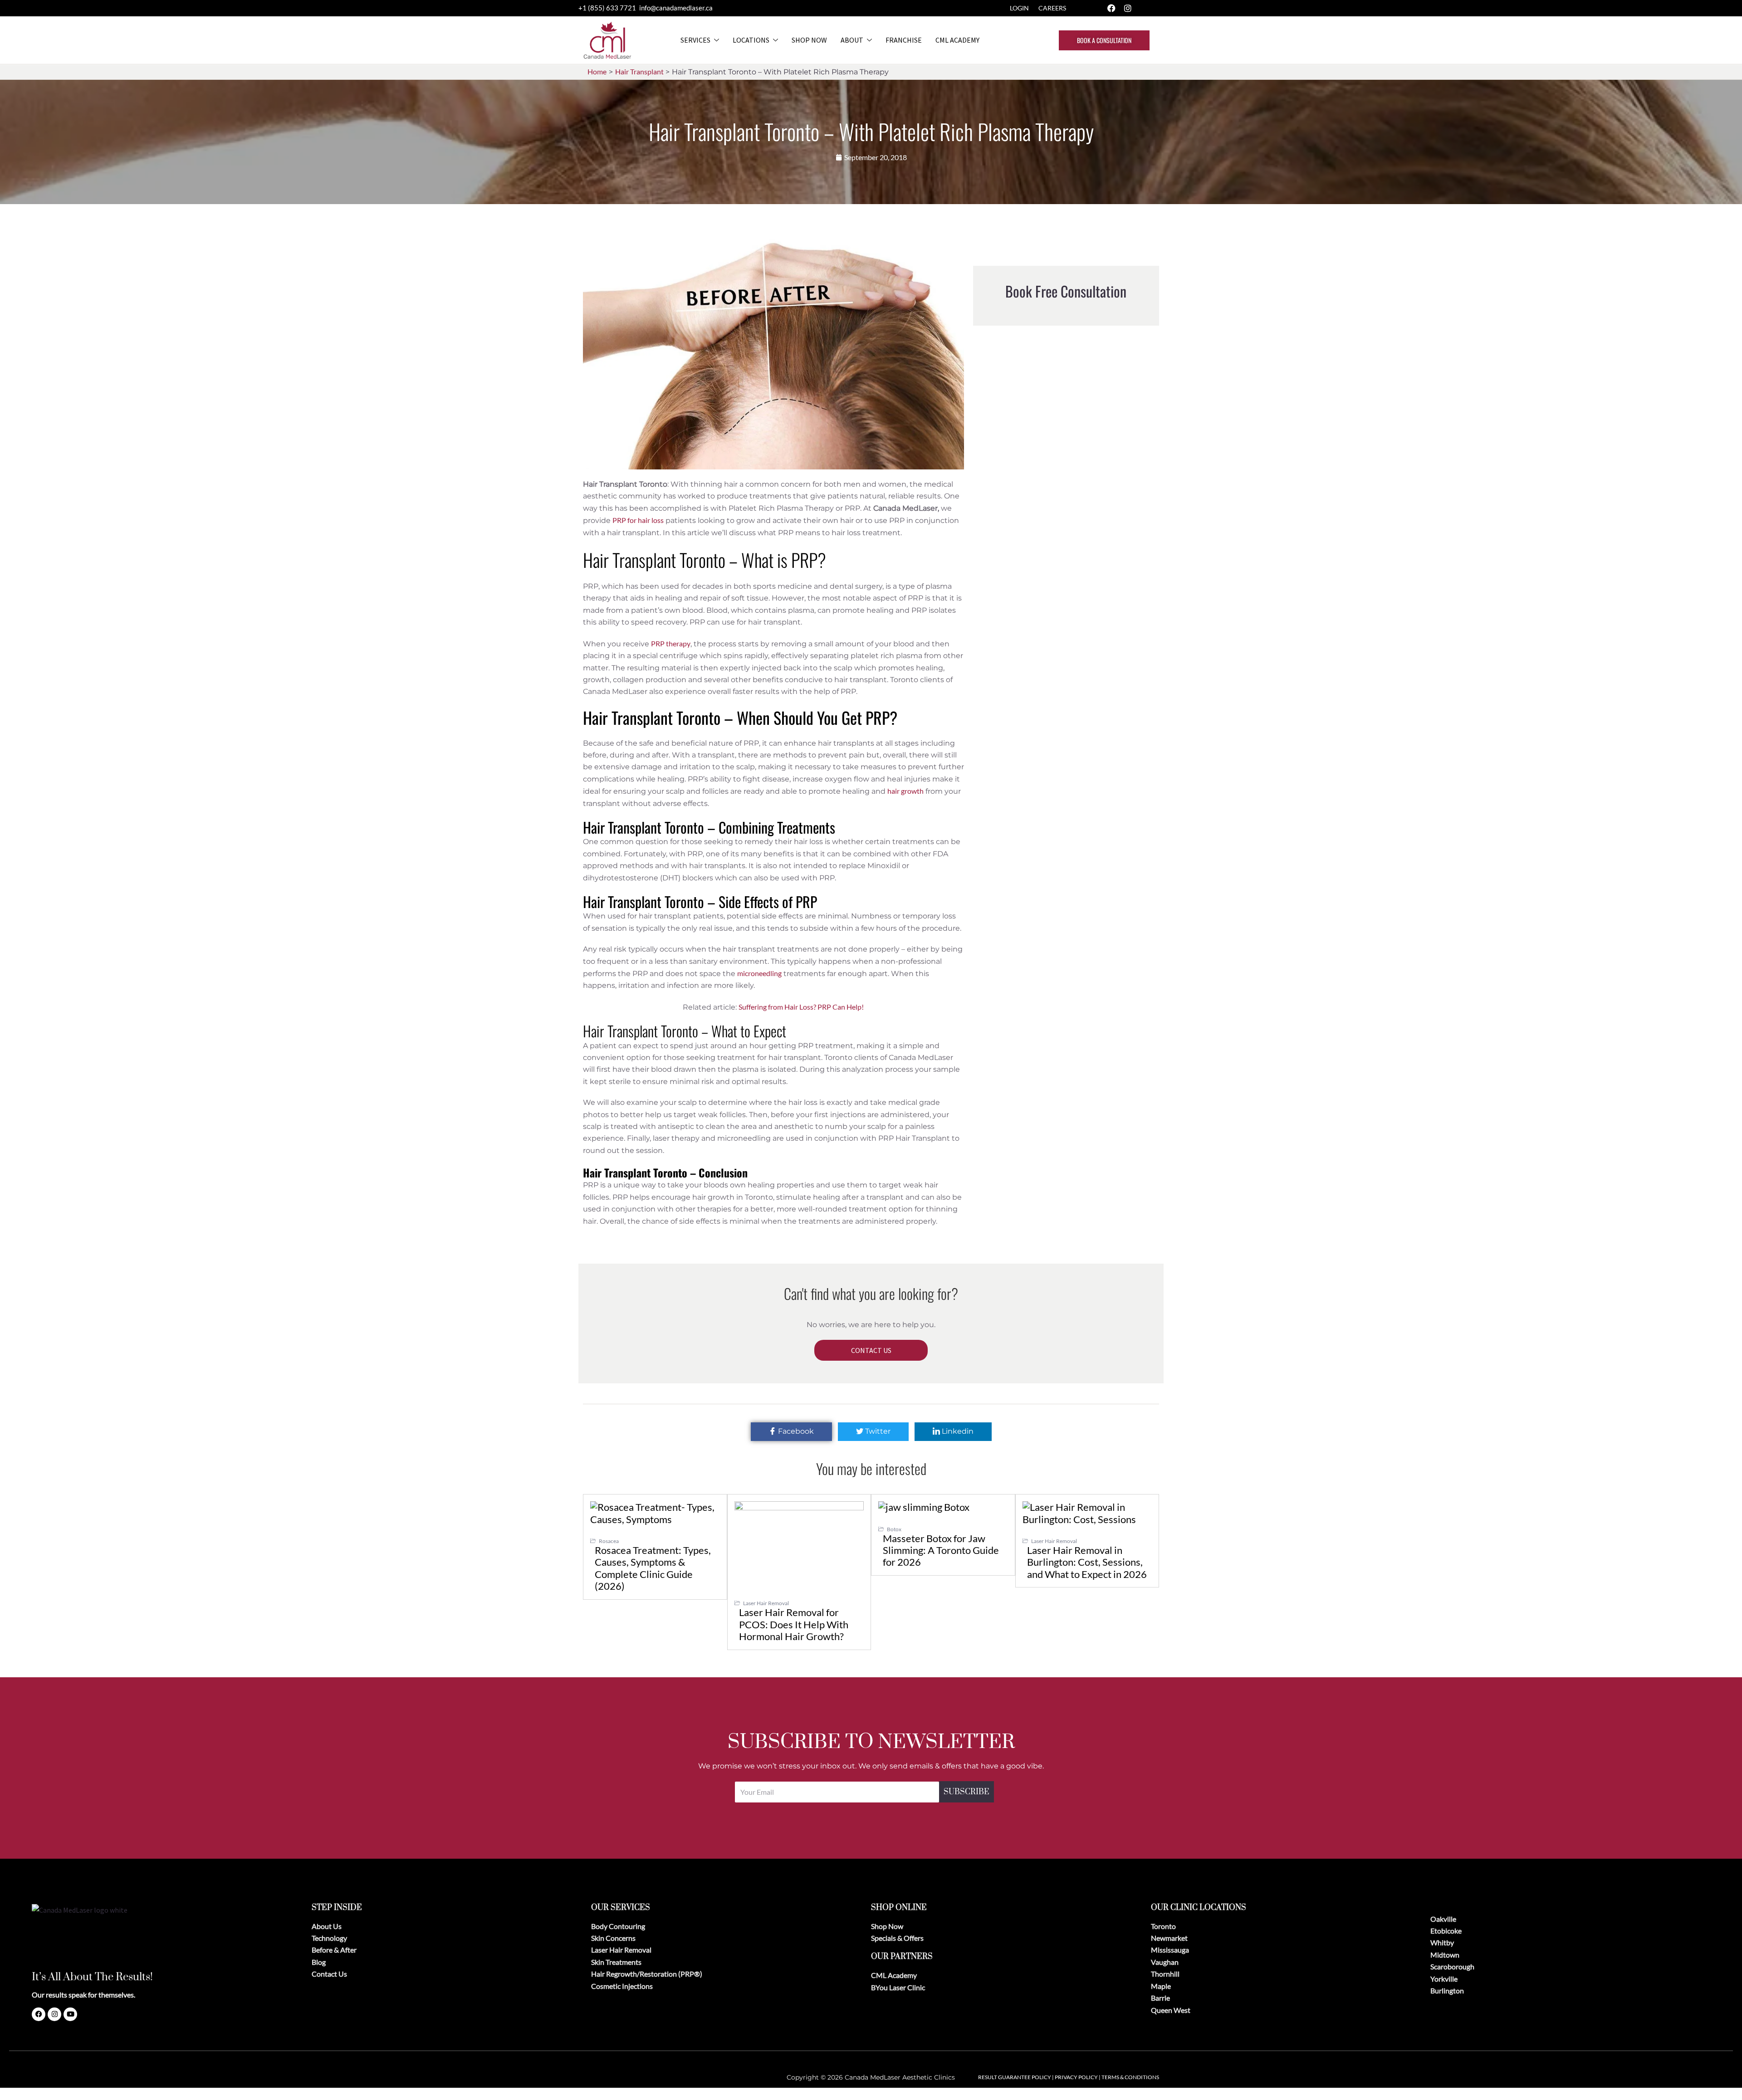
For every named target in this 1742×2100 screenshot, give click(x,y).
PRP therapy (671, 643)
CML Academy (957, 40)
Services (695, 40)
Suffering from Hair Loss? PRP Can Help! (801, 1007)
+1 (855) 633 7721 (608, 8)
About (852, 40)
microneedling (759, 973)
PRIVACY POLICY (1076, 2077)
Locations (751, 40)
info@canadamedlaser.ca (676, 8)
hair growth (905, 791)
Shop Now (809, 40)
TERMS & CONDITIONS (1130, 2077)
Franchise (904, 40)
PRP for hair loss (638, 520)
